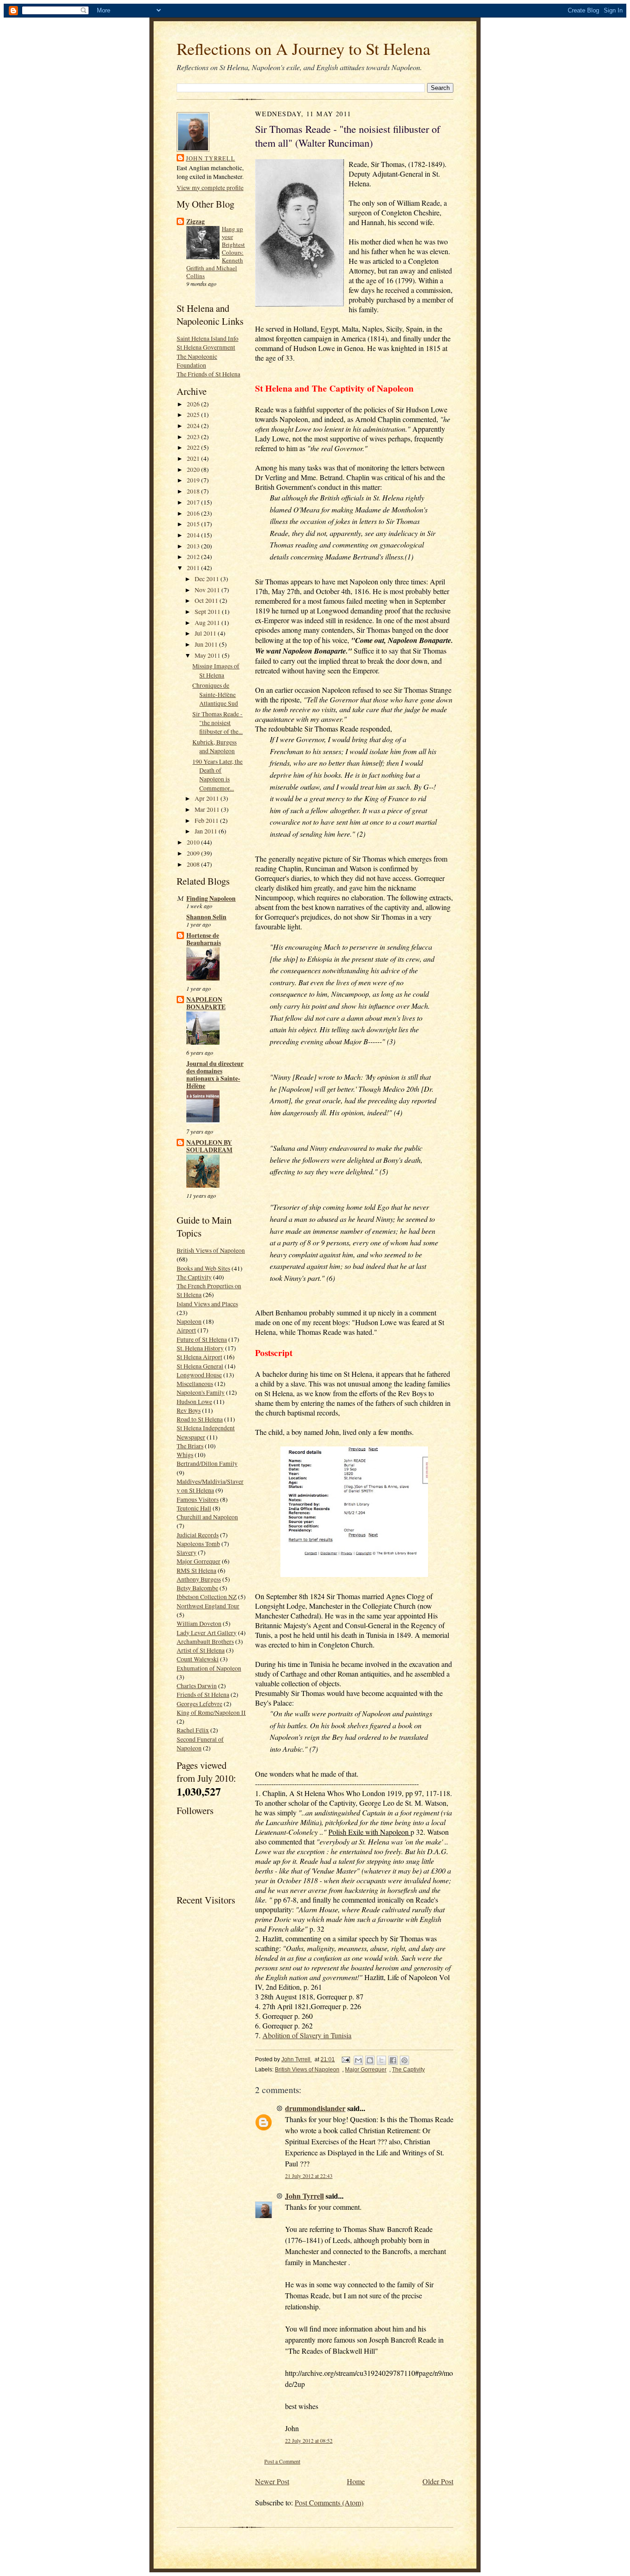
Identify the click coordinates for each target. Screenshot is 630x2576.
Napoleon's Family (201, 1392)
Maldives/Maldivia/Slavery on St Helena (210, 1486)
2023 (194, 437)
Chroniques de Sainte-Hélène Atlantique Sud (215, 694)
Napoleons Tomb (198, 1544)
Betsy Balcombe (197, 1588)
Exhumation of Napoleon (209, 1668)
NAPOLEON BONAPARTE (206, 1003)
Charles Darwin (197, 1686)
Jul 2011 (206, 633)
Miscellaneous (195, 1383)
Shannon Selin (206, 917)
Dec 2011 (208, 579)
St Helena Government (206, 347)
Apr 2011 (208, 798)
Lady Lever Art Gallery (207, 1633)
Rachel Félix (193, 1730)
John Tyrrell (211, 158)
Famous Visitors (198, 1499)
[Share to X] (381, 2060)
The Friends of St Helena (208, 374)
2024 (194, 425)
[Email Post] (345, 2059)
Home (356, 2481)
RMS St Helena (196, 1570)
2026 (194, 404)
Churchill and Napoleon (207, 1517)
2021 (194, 458)
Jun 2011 (207, 644)
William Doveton (199, 1623)
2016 (194, 513)
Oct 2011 (207, 600)
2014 (194, 535)
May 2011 (208, 655)
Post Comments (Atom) (329, 2502)
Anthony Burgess (199, 1579)
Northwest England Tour (208, 1606)
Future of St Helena (202, 1339)
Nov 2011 (208, 590)
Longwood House (199, 1375)
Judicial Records (198, 1535)
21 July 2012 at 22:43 (309, 2176)
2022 (194, 447)
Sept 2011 (208, 611)
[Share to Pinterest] (404, 2060)
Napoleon (189, 1321)
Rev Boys (189, 1410)
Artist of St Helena (201, 1650)
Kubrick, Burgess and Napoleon (214, 746)
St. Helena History (200, 1348)
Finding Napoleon (211, 898)
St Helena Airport (199, 1357)
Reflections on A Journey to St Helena (303, 48)
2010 (194, 842)
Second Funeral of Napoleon (200, 1743)
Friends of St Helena (203, 1694)
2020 (194, 469)
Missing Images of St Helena (216, 670)
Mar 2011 (208, 809)
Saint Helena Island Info (208, 338)
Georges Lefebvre (199, 1704)
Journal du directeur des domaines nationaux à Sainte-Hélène (215, 1075)
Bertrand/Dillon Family (207, 1463)
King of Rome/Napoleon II (211, 1712)
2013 (194, 546)
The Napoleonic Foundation (197, 361)
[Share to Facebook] (393, 2060)
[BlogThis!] (370, 2060)
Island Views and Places (207, 1304)
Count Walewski (198, 1659)
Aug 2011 (208, 622)
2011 (194, 568)
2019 (194, 480)
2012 (194, 556)
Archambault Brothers (205, 1641)
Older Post (438, 2481)
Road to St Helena (200, 1419)
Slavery (187, 1552)
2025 (194, 414)
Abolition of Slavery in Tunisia (307, 2035)
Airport (186, 1330)
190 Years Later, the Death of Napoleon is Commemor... (217, 775)
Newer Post (272, 2481)
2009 (194, 853)
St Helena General (200, 1366)
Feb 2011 (207, 820)
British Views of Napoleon (211, 1250)
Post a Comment (282, 2461)
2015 (194, 524)
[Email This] (358, 2060)
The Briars (190, 1446)
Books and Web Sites (203, 1268)
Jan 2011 (207, 831)
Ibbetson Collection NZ (207, 1597)
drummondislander (315, 2108)
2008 (194, 864)
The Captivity (194, 1277)
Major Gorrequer (199, 1561)
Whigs (185, 1455)
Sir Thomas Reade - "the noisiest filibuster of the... (217, 723)
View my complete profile (210, 187)
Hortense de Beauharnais (204, 939)
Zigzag (196, 221)
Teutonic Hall (194, 1508)
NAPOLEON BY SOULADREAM (209, 1146)
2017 (194, 502)
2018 (194, 491)
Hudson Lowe (194, 1401)
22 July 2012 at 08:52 (309, 2441)
